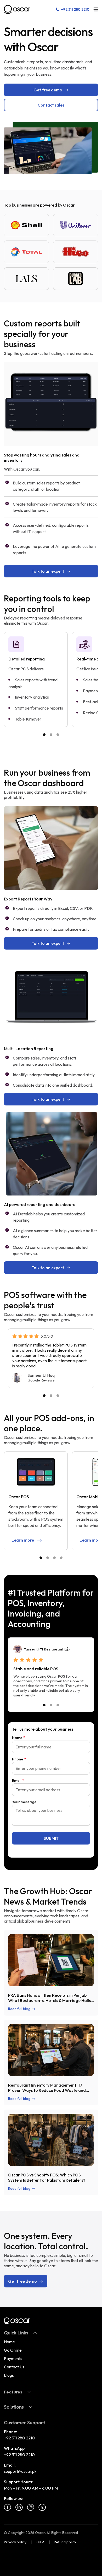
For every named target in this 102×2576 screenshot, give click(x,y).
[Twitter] (42, 2507)
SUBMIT (51, 1838)
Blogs (9, 2375)
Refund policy (65, 2542)
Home (9, 2342)
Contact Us (14, 2367)
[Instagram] (31, 2507)
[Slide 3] (58, 735)
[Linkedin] (19, 2507)
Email (18, 1781)
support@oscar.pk (20, 2471)
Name (19, 1738)
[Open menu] (96, 9)
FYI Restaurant (50, 1649)
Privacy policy (15, 2542)
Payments (13, 2358)
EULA (40, 2542)
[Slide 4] (61, 1558)
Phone (19, 1759)
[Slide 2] (51, 735)
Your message (24, 1802)
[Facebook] (8, 2507)
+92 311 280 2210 (19, 2438)
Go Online (13, 2350)
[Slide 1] (44, 735)
